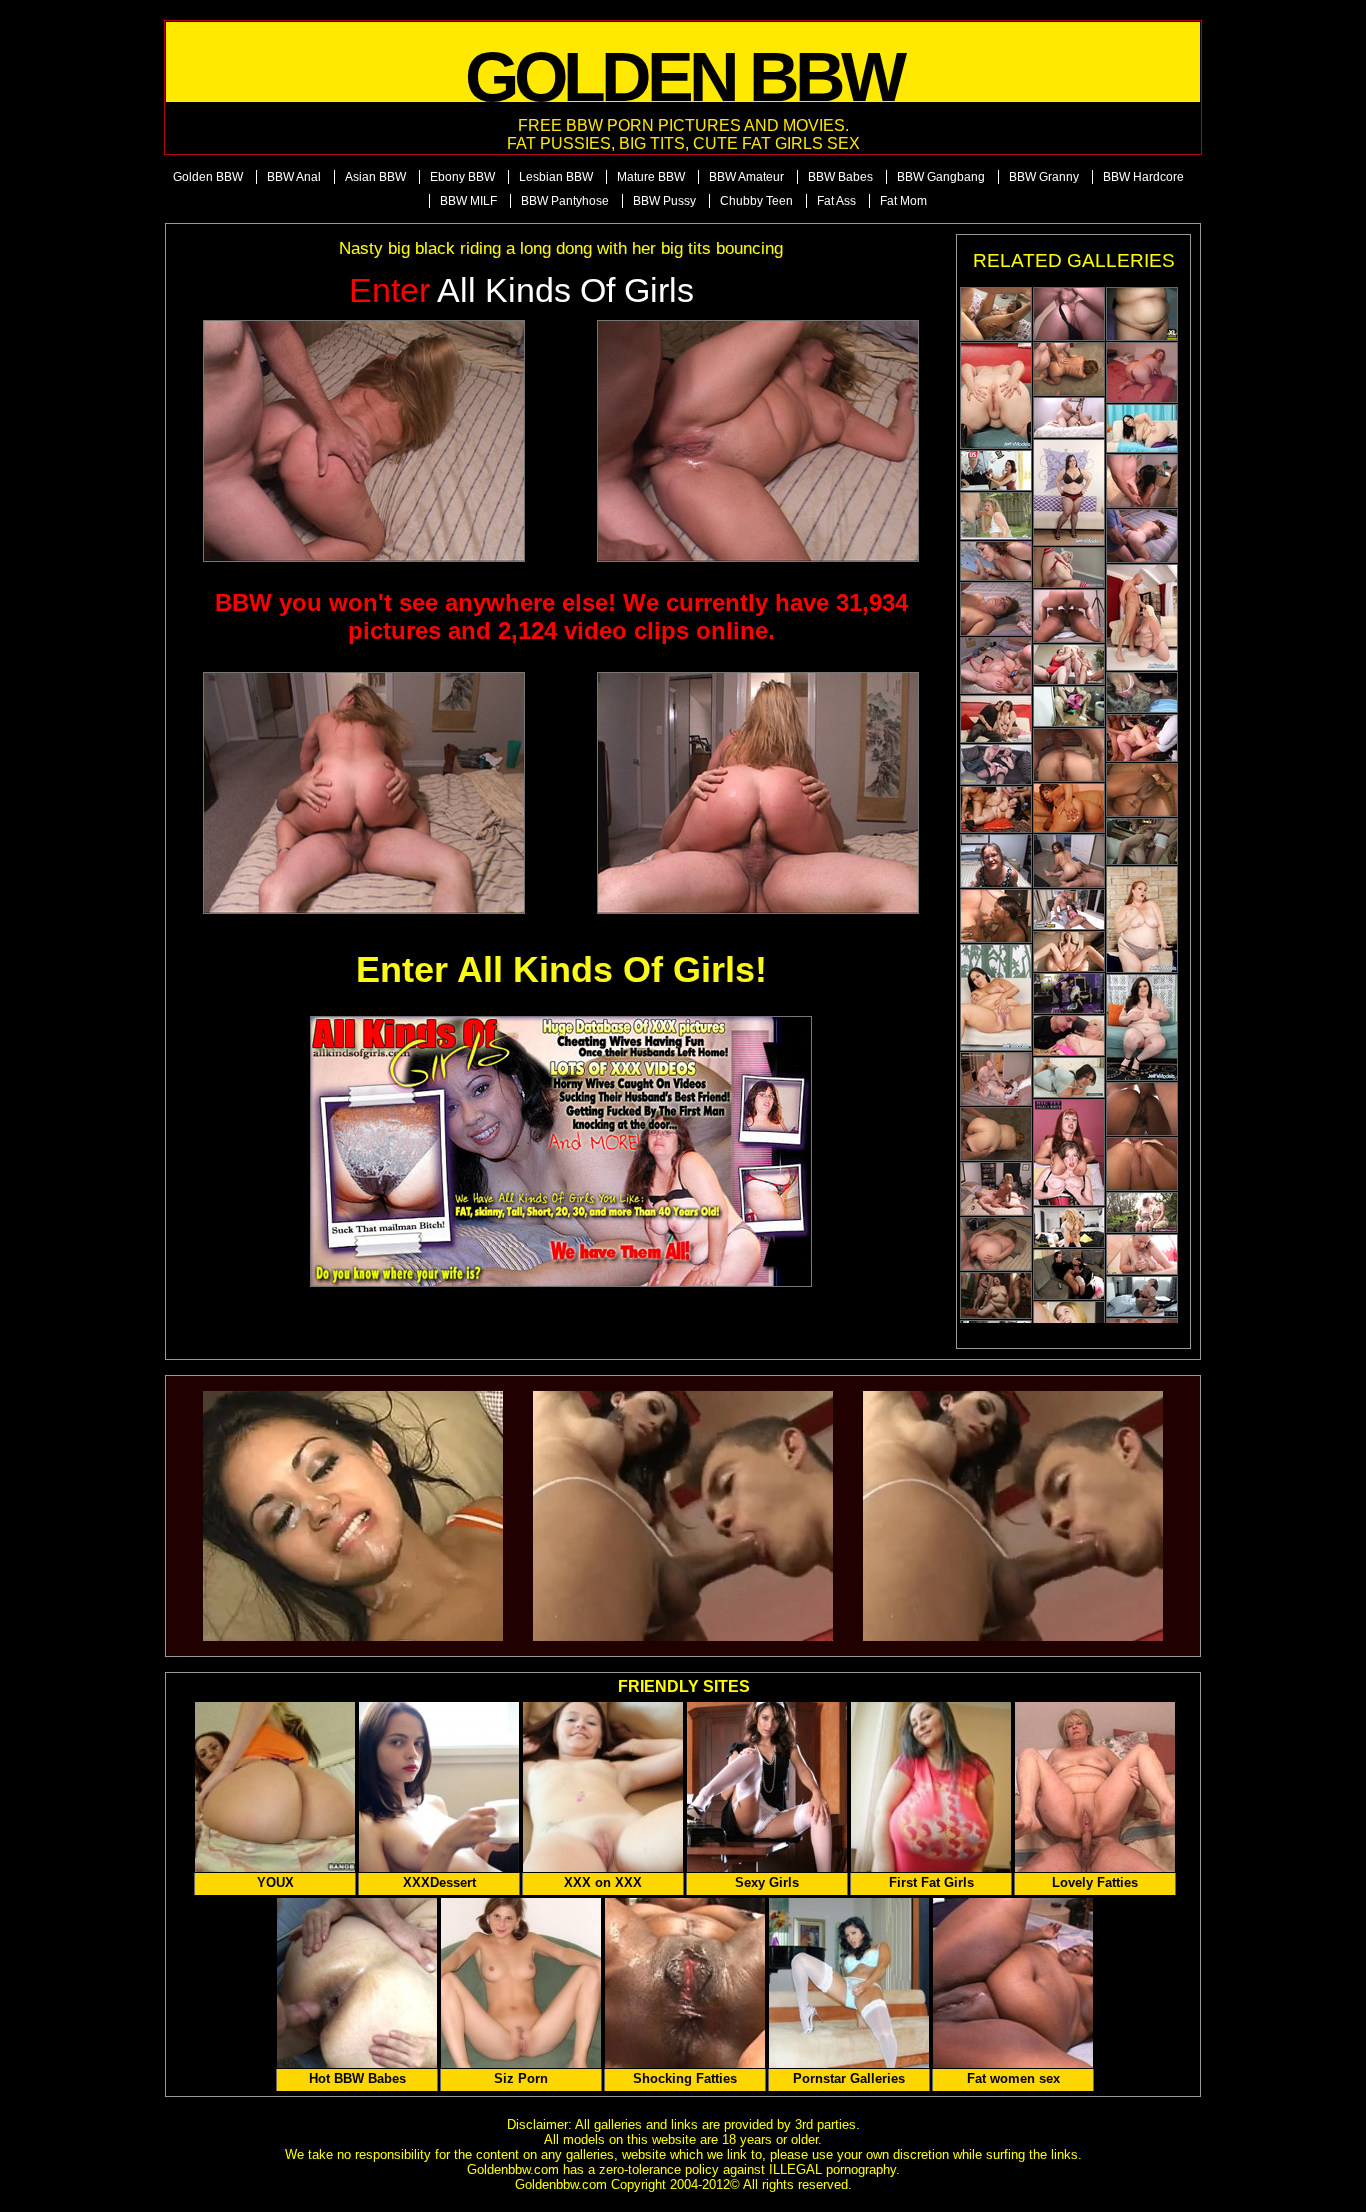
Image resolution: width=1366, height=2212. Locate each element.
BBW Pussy (664, 201)
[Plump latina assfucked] (996, 609)
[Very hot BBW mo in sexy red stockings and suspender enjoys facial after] (1069, 567)
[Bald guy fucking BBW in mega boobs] (996, 561)
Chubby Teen (756, 201)
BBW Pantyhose (565, 201)
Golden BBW (208, 177)
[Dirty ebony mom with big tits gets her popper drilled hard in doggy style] (1142, 1109)
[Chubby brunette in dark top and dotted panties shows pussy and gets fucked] (1142, 919)
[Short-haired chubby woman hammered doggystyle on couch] (996, 764)
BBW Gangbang (941, 177)
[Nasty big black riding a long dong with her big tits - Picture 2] (758, 441)
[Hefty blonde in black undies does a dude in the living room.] (1142, 617)
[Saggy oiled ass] (1069, 492)
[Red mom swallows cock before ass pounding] (1142, 536)
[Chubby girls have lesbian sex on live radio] (1069, 1321)
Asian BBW (375, 177)
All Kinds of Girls (521, 290)
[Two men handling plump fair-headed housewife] (1142, 1164)
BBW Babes (840, 177)
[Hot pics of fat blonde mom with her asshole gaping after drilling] (1069, 755)
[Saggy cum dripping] (1142, 428)
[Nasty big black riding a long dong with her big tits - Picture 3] (364, 793)
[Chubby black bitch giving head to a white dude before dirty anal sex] (1142, 481)
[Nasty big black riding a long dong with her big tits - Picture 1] (364, 441)
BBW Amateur (746, 177)
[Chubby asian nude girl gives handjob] (1142, 692)
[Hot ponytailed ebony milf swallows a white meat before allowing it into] (996, 916)
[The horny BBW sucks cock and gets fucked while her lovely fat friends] (996, 809)
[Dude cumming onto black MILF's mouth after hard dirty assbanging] (1142, 790)
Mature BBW (651, 177)
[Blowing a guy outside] (996, 516)
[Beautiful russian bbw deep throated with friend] (1069, 951)
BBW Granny (1044, 177)
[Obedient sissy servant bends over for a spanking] (1069, 993)
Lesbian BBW (556, 177)
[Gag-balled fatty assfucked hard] (1142, 372)
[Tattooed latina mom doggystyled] (1069, 369)
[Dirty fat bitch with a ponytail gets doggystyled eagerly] (996, 1134)
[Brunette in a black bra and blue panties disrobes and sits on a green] (1142, 1027)
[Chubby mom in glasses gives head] (996, 861)
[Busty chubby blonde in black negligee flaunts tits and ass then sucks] (996, 395)
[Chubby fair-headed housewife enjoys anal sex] (996, 1244)
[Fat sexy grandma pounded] (1142, 1254)
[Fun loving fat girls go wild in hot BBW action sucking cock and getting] (1142, 738)
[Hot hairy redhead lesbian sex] (1142, 1212)
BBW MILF (468, 201)
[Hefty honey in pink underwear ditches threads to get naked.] (996, 997)
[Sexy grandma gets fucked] (1069, 1035)
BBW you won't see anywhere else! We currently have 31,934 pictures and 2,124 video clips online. (561, 616)
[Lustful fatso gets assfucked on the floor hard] (1069, 861)
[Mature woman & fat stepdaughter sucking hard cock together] (1069, 664)
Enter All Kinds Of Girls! (561, 969)
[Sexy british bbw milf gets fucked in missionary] (1069, 1227)
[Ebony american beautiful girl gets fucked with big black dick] (1069, 909)
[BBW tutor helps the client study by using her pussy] (1142, 1296)
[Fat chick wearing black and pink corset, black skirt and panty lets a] (1069, 1152)
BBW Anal (294, 177)
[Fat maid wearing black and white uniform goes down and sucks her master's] (1069, 1274)
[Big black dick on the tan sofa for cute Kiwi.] (1069, 808)
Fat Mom (903, 201)
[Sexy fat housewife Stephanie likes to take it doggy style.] (996, 1079)
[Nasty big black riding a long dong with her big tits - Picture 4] (758, 793)
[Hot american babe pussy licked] (996, 470)
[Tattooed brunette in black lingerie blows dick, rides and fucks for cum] (996, 719)
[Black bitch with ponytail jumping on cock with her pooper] (996, 314)
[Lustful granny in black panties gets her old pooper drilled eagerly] (1069, 314)
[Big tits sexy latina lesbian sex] (1069, 706)
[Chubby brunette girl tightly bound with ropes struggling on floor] (1069, 1077)
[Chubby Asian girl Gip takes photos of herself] (1142, 314)
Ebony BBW (462, 177)
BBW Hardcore (1143, 177)
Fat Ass (836, 201)
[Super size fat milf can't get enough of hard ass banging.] (996, 665)
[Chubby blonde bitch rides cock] (996, 1189)
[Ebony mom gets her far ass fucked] (1069, 616)
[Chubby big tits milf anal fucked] (1069, 417)
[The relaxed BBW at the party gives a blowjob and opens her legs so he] (1142, 841)
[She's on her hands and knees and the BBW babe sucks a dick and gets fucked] (996, 1295)
